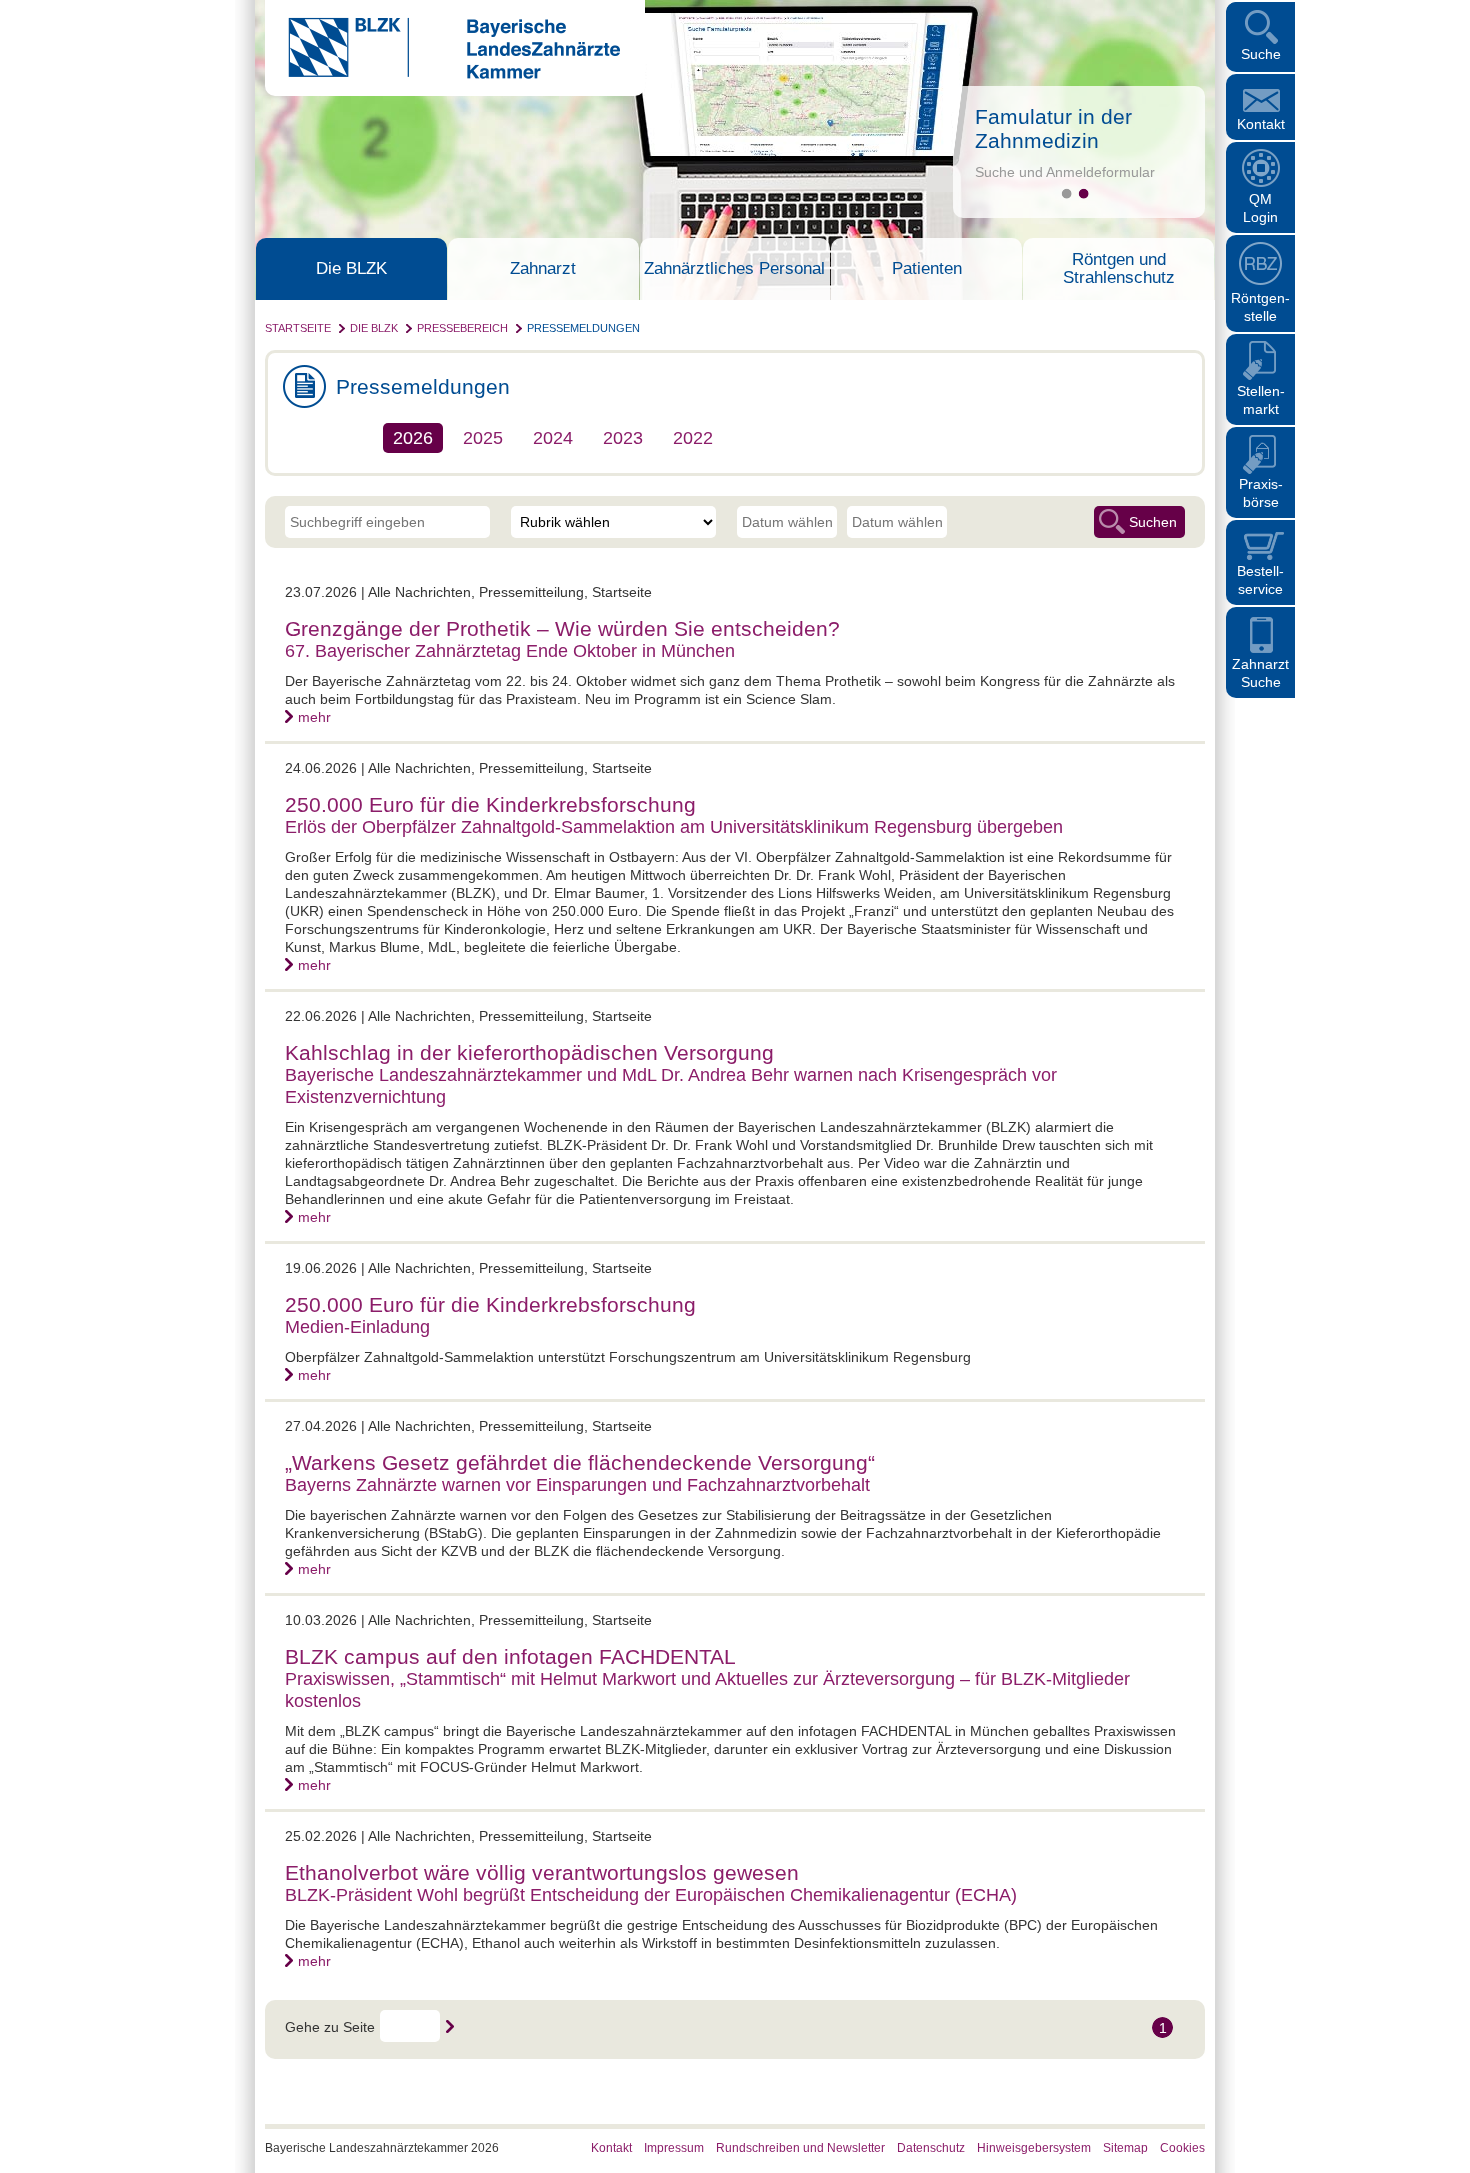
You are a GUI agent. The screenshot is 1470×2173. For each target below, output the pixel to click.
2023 (623, 438)
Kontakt (1261, 124)
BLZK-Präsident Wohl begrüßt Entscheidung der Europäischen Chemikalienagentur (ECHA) (651, 1895)
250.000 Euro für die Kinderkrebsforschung (490, 804)
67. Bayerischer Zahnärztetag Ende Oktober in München (510, 651)
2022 (693, 438)
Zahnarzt (543, 269)
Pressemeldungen (583, 328)
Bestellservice (1260, 580)
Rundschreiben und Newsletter (800, 2148)
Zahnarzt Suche (1260, 673)
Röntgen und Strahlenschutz (1119, 269)
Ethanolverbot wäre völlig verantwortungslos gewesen (542, 1872)
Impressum (674, 2148)
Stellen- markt (1261, 400)
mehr (314, 717)
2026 (413, 438)
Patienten (927, 269)
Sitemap (1125, 2148)
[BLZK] (442, 74)
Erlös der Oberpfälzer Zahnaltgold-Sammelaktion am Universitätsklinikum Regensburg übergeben (674, 827)
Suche (1261, 54)
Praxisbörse (1261, 493)
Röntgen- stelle (1260, 307)
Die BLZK (351, 269)
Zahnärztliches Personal (734, 269)
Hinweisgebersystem (1034, 2148)
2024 (553, 438)
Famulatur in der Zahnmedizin (1053, 128)
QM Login (1260, 208)
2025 (483, 438)
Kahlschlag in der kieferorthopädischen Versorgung (529, 1052)
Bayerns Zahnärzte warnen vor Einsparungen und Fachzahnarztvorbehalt (577, 1485)
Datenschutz (931, 2148)
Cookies (1182, 2148)
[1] (1066, 193)
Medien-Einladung (357, 1327)
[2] (1083, 193)
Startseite (298, 328)
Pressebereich (462, 328)
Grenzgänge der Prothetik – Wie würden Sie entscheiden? (562, 628)
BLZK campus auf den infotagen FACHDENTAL (510, 1656)
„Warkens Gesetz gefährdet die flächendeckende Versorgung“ (580, 1462)
